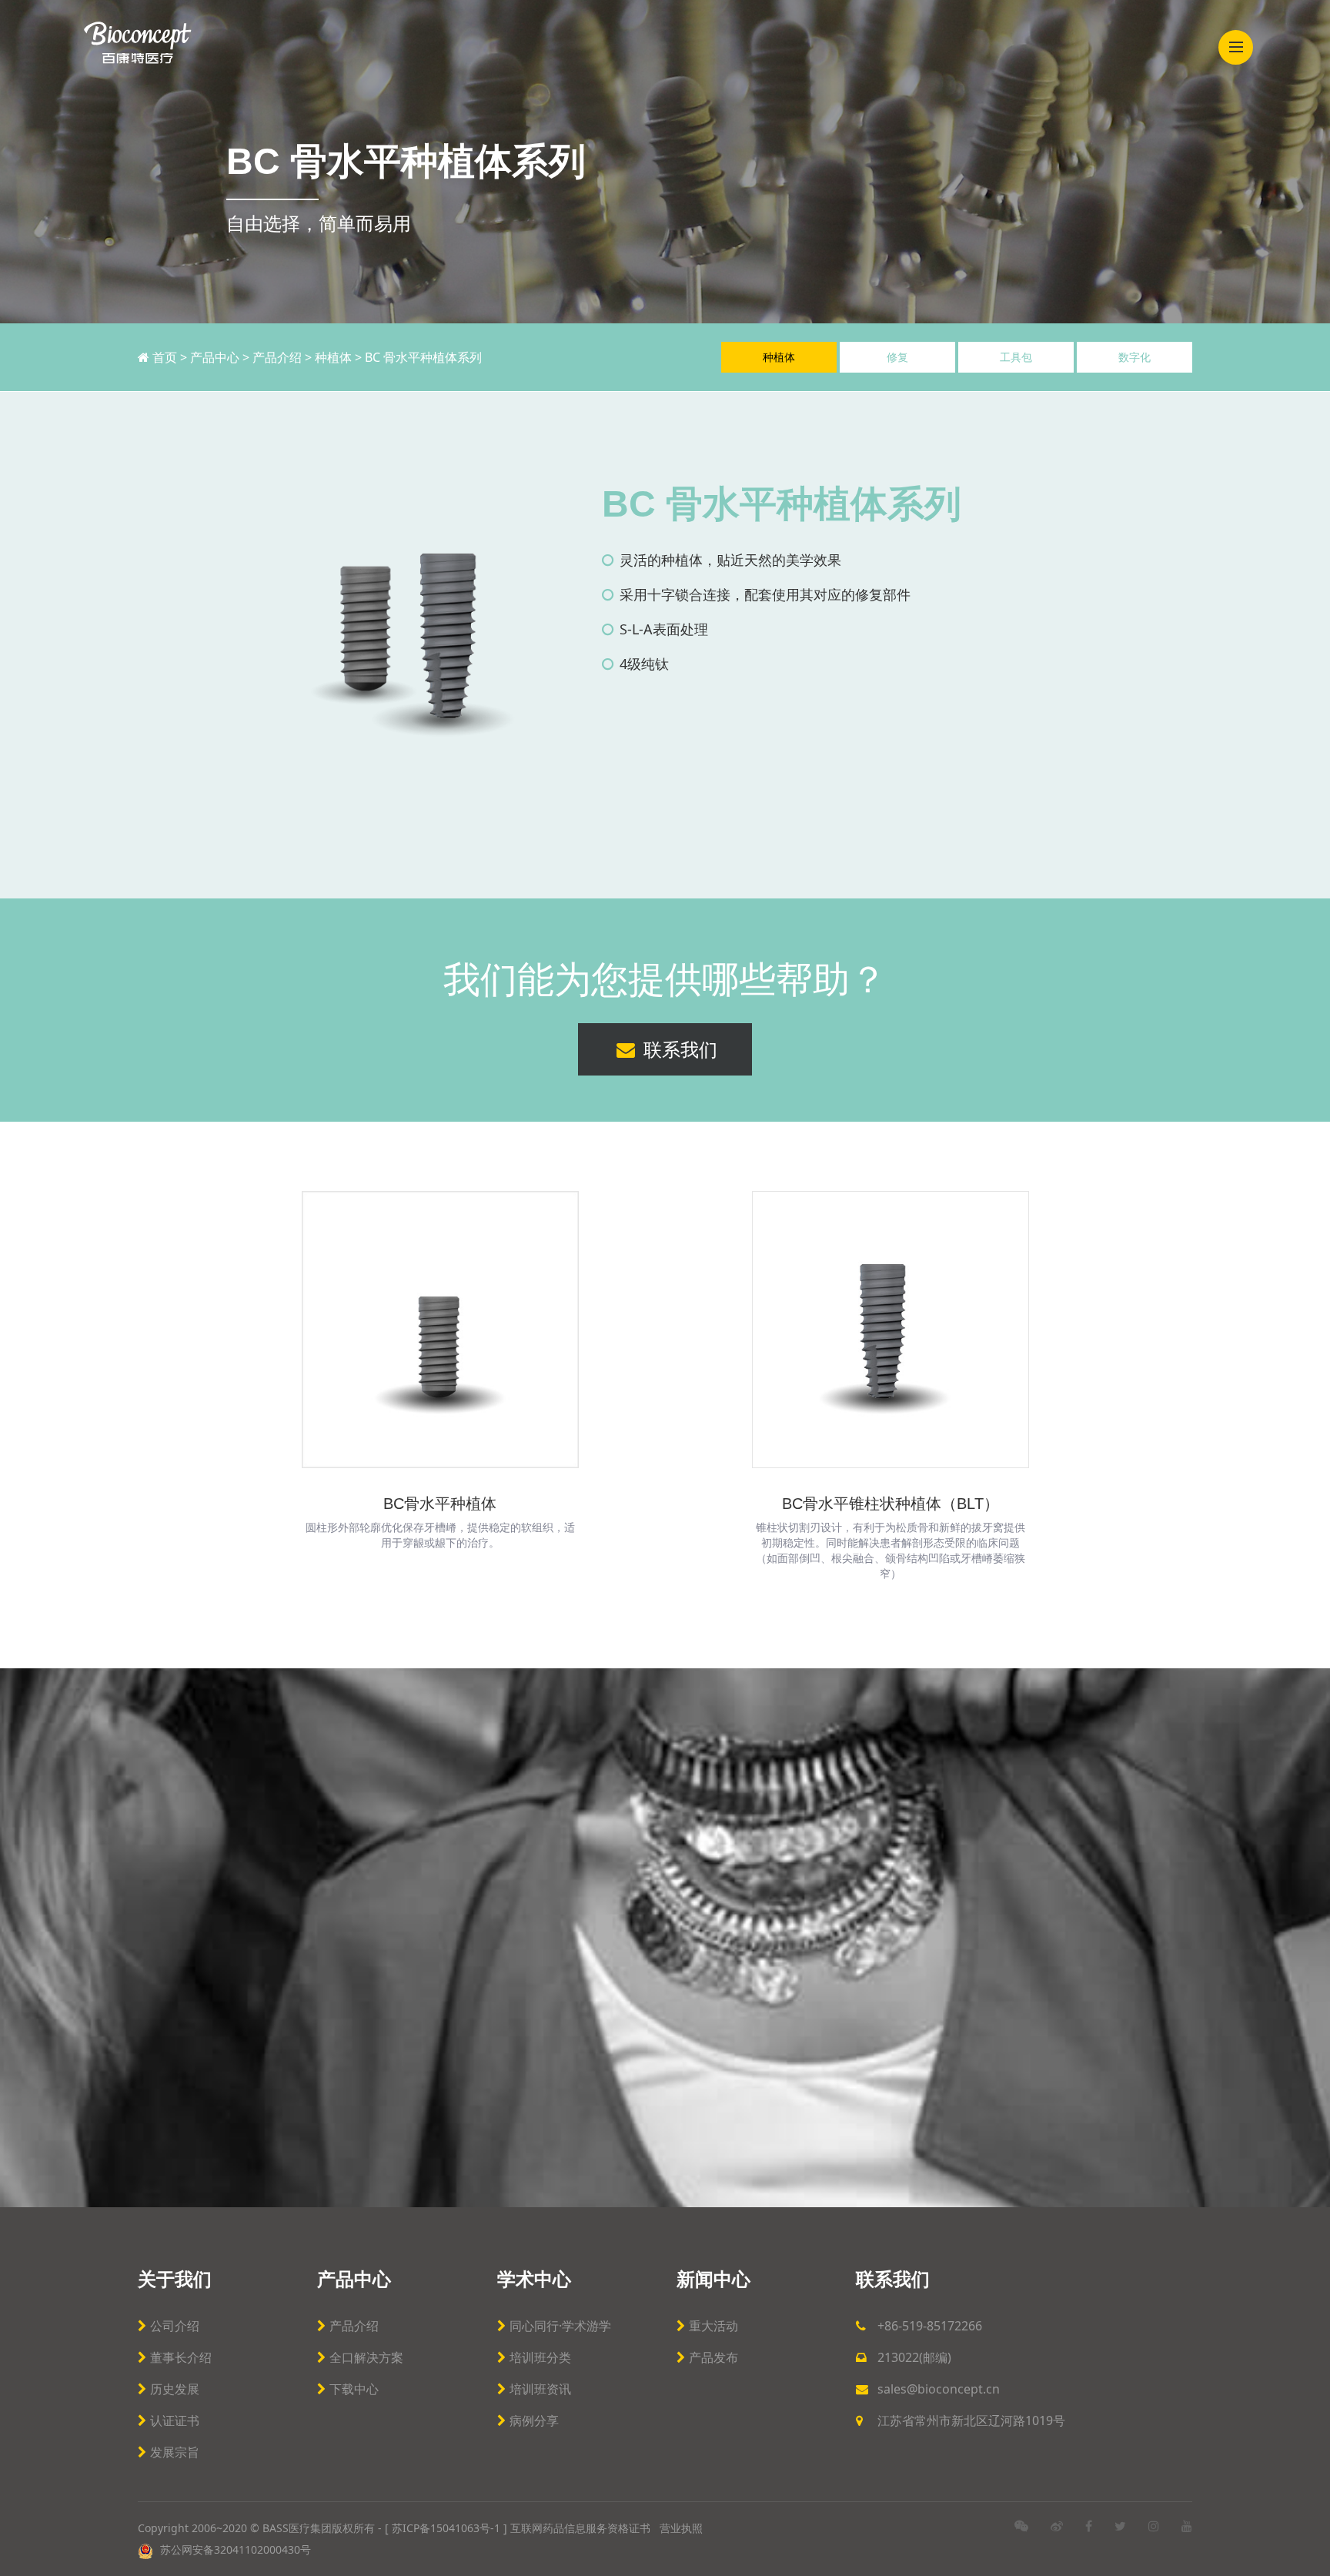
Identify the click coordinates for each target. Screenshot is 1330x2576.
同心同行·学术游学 (560, 2326)
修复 (897, 357)
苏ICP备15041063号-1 (446, 2528)
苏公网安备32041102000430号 (234, 2549)
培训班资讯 (540, 2389)
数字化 (1135, 357)
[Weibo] (1057, 2526)
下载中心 (354, 2389)
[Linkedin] (1154, 2526)
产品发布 (713, 2357)
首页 (166, 357)
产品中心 (215, 357)
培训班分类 (540, 2357)
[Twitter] (1120, 2526)
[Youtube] (1187, 2526)
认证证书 (175, 2420)
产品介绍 (277, 357)
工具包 (1016, 357)
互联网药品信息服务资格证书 (582, 2528)
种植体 (333, 357)
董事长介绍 (181, 2357)
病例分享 (534, 2420)
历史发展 (175, 2389)
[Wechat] (1021, 2526)
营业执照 (681, 2528)
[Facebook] (1089, 2526)
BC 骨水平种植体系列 (423, 357)
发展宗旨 (175, 2452)
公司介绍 (175, 2326)
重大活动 (713, 2326)
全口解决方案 (366, 2357)
